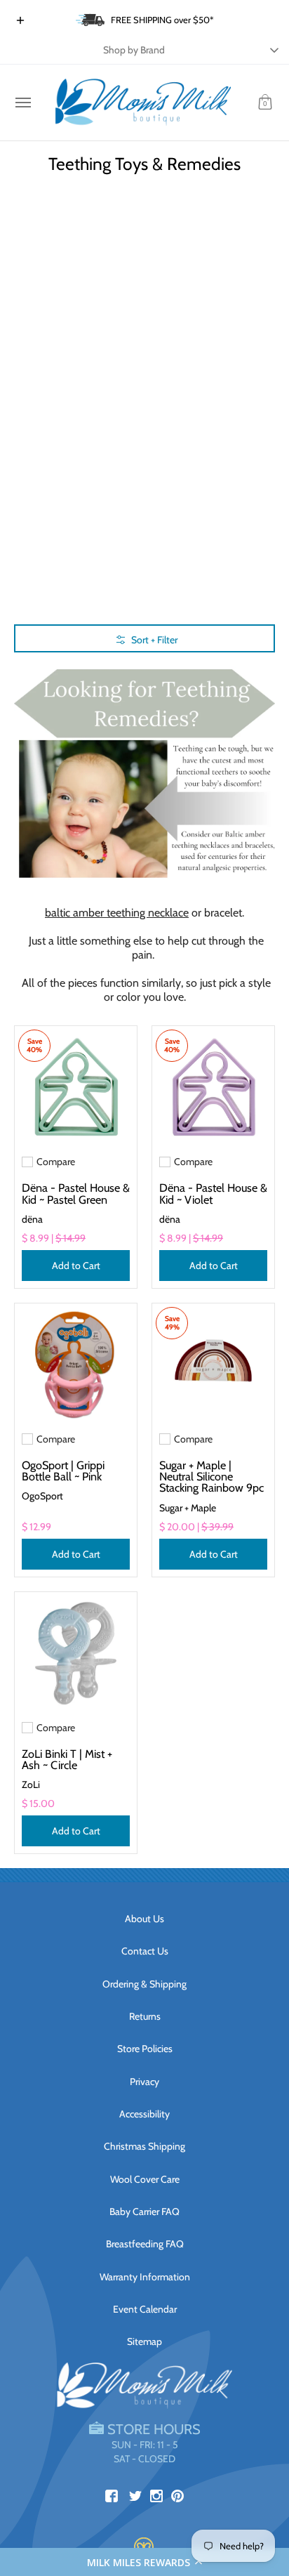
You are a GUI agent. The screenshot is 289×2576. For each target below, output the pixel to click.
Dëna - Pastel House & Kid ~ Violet (213, 1193)
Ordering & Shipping (144, 1984)
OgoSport (42, 1496)
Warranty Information (145, 2277)
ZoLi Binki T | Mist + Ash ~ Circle (67, 1759)
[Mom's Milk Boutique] (143, 103)
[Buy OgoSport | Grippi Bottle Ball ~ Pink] (76, 1365)
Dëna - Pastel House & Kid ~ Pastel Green (76, 1193)
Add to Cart (76, 1266)
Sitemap (144, 2341)
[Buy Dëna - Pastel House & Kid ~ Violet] (213, 1087)
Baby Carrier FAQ (144, 2212)
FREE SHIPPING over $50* (162, 20)
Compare (56, 1162)
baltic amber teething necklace (117, 913)
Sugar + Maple (188, 1508)
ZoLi (31, 1785)
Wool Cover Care (145, 2179)
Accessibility (144, 2114)
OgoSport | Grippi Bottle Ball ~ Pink (63, 1471)
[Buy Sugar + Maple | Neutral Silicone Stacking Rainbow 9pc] (213, 1365)
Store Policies (145, 2049)
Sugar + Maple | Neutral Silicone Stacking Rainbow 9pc (211, 1476)
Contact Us (145, 1951)
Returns (145, 2016)
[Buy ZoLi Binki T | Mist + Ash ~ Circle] (76, 1653)
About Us (144, 1919)
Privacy (144, 2082)
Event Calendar (145, 2309)
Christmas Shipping (144, 2146)
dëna (32, 1219)
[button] (144, 2562)
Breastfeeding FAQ (145, 2244)
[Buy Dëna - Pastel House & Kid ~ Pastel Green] (76, 1087)
